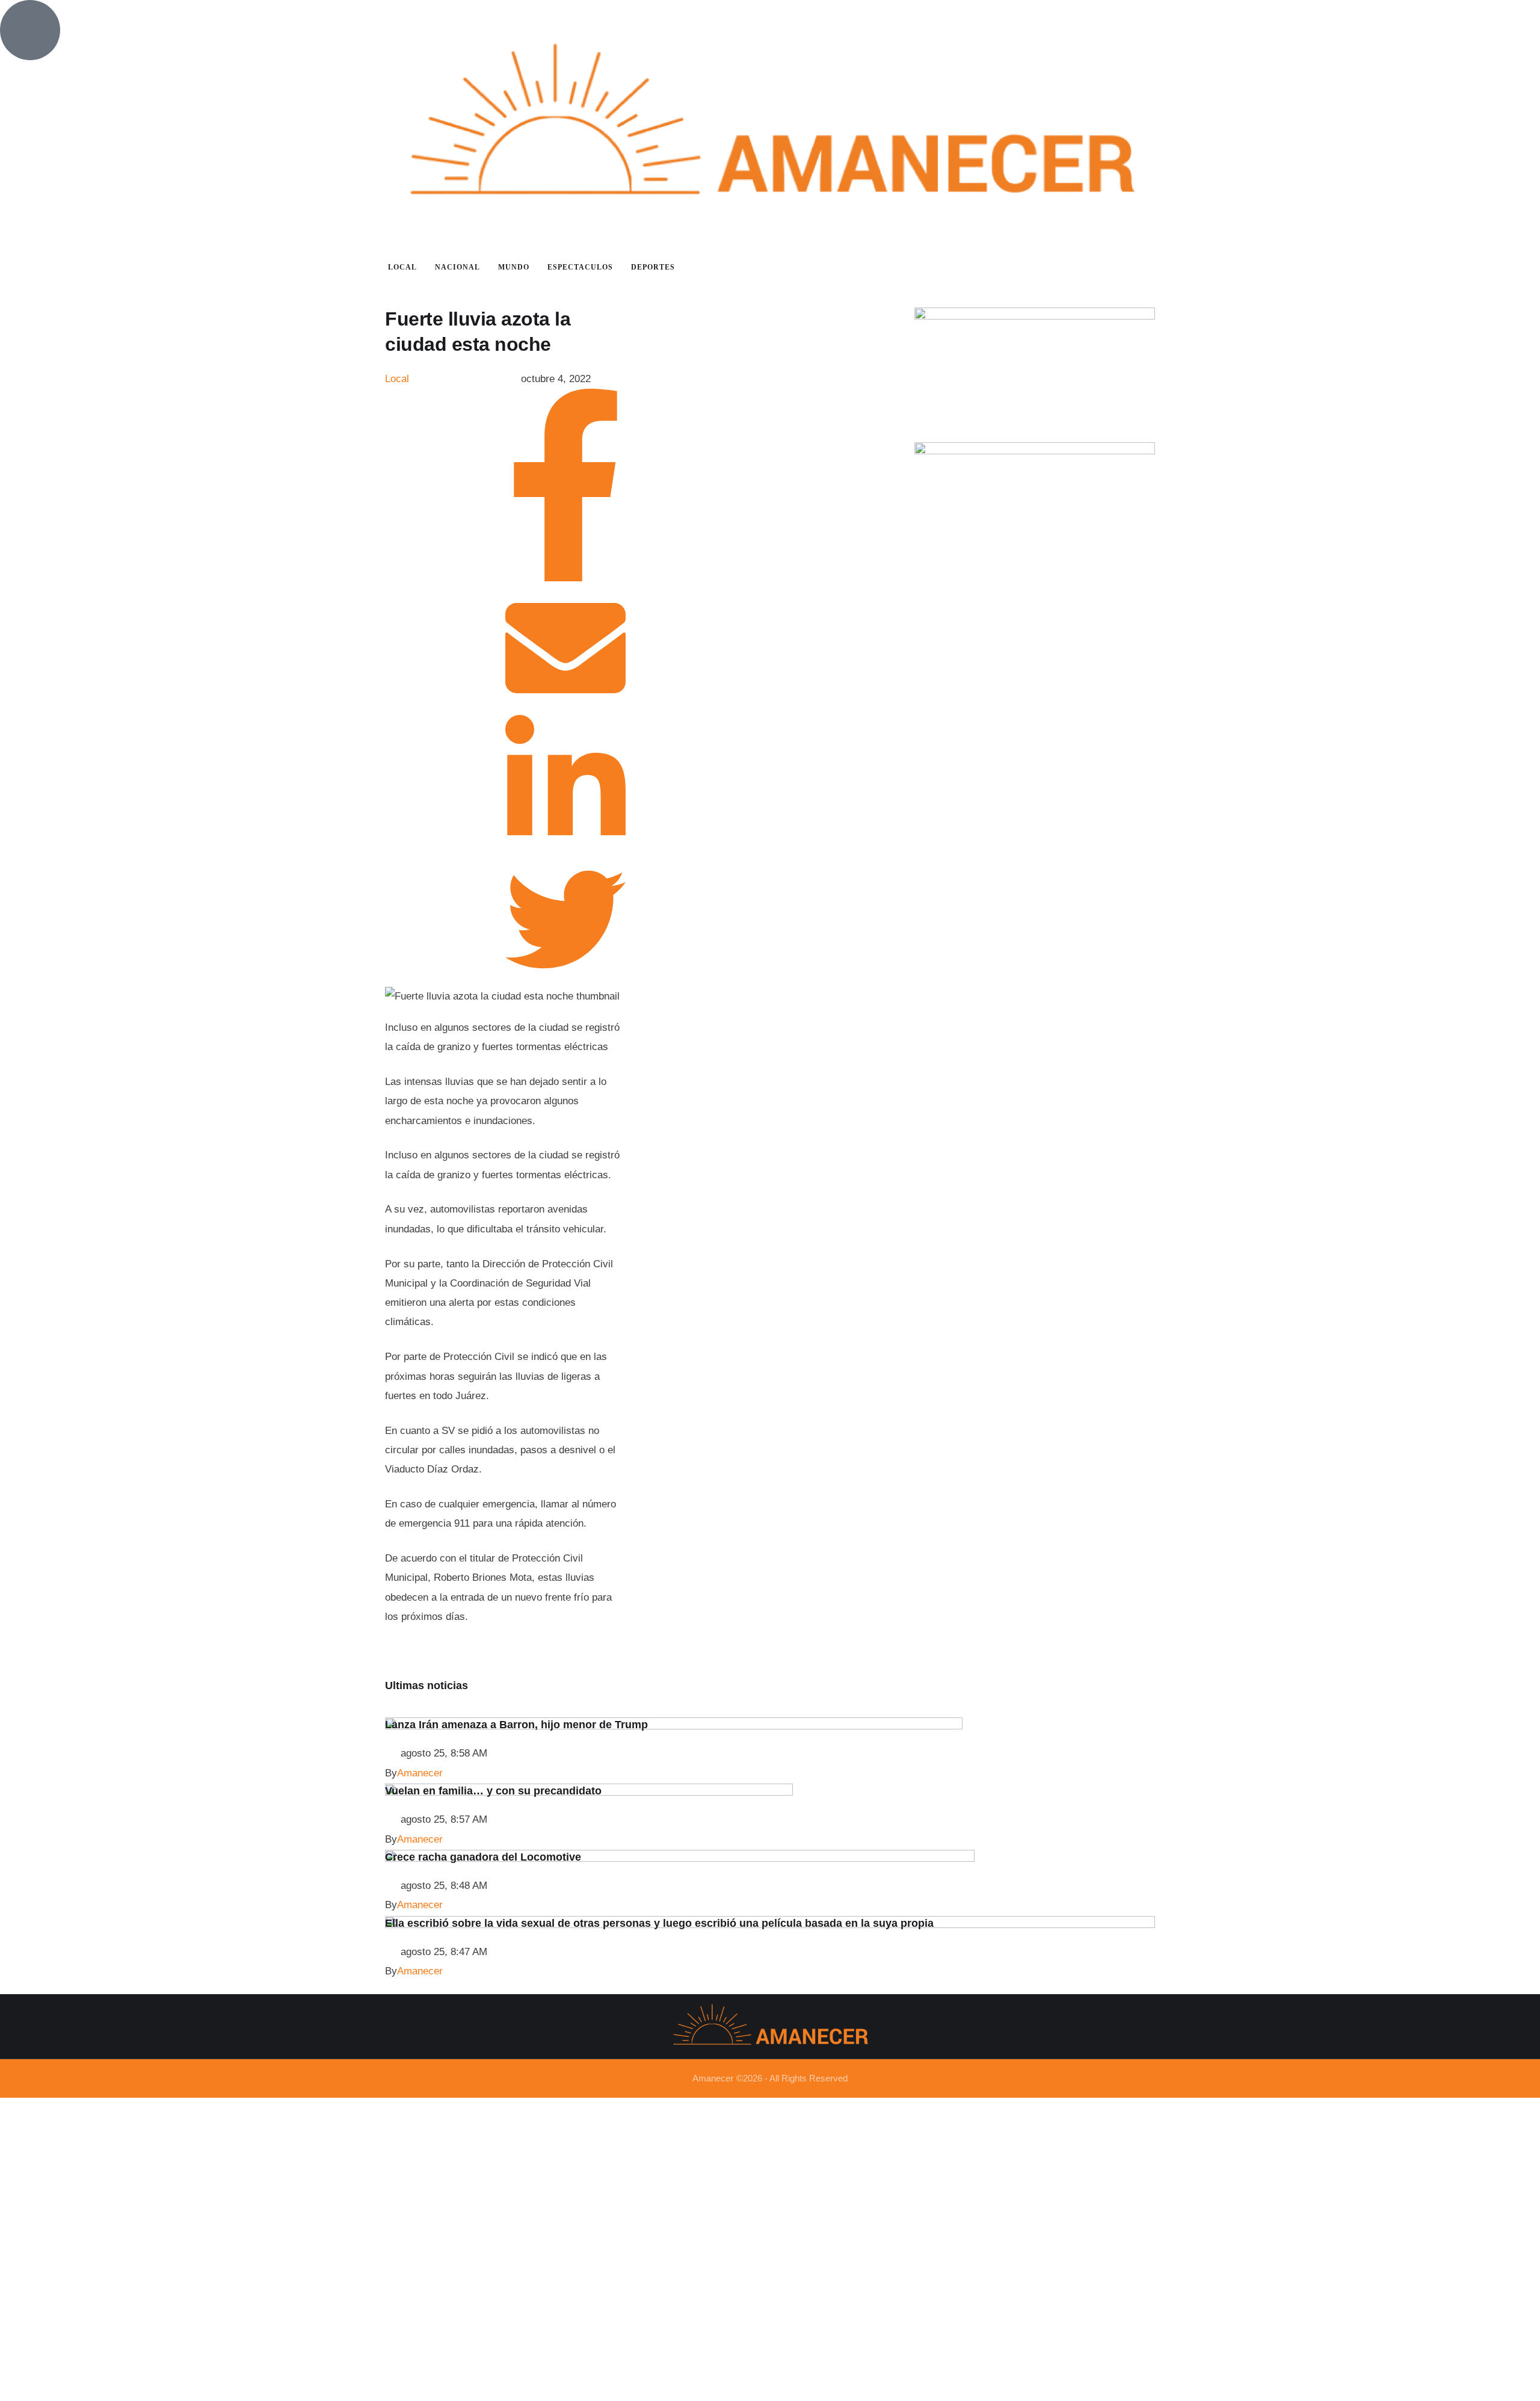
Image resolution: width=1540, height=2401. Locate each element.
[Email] (565, 705)
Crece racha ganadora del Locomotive (483, 1857)
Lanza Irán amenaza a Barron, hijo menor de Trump (516, 1725)
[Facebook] (565, 578)
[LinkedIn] (565, 849)
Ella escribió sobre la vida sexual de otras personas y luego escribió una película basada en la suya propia (659, 1923)
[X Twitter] (565, 976)
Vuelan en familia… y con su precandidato (493, 1791)
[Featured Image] (674, 1726)
